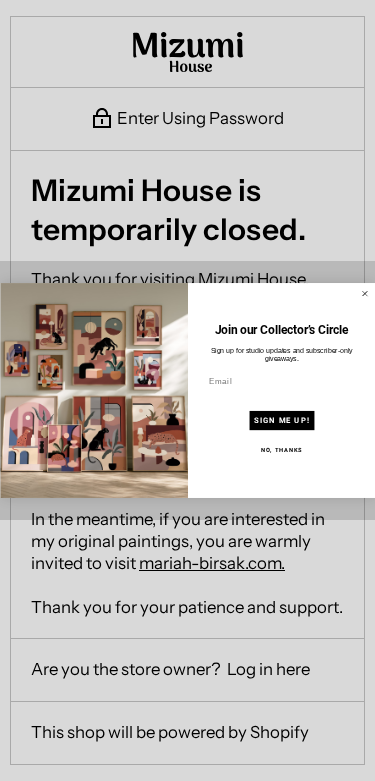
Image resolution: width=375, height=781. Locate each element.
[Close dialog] (365, 294)
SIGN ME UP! (281, 420)
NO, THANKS (281, 449)
